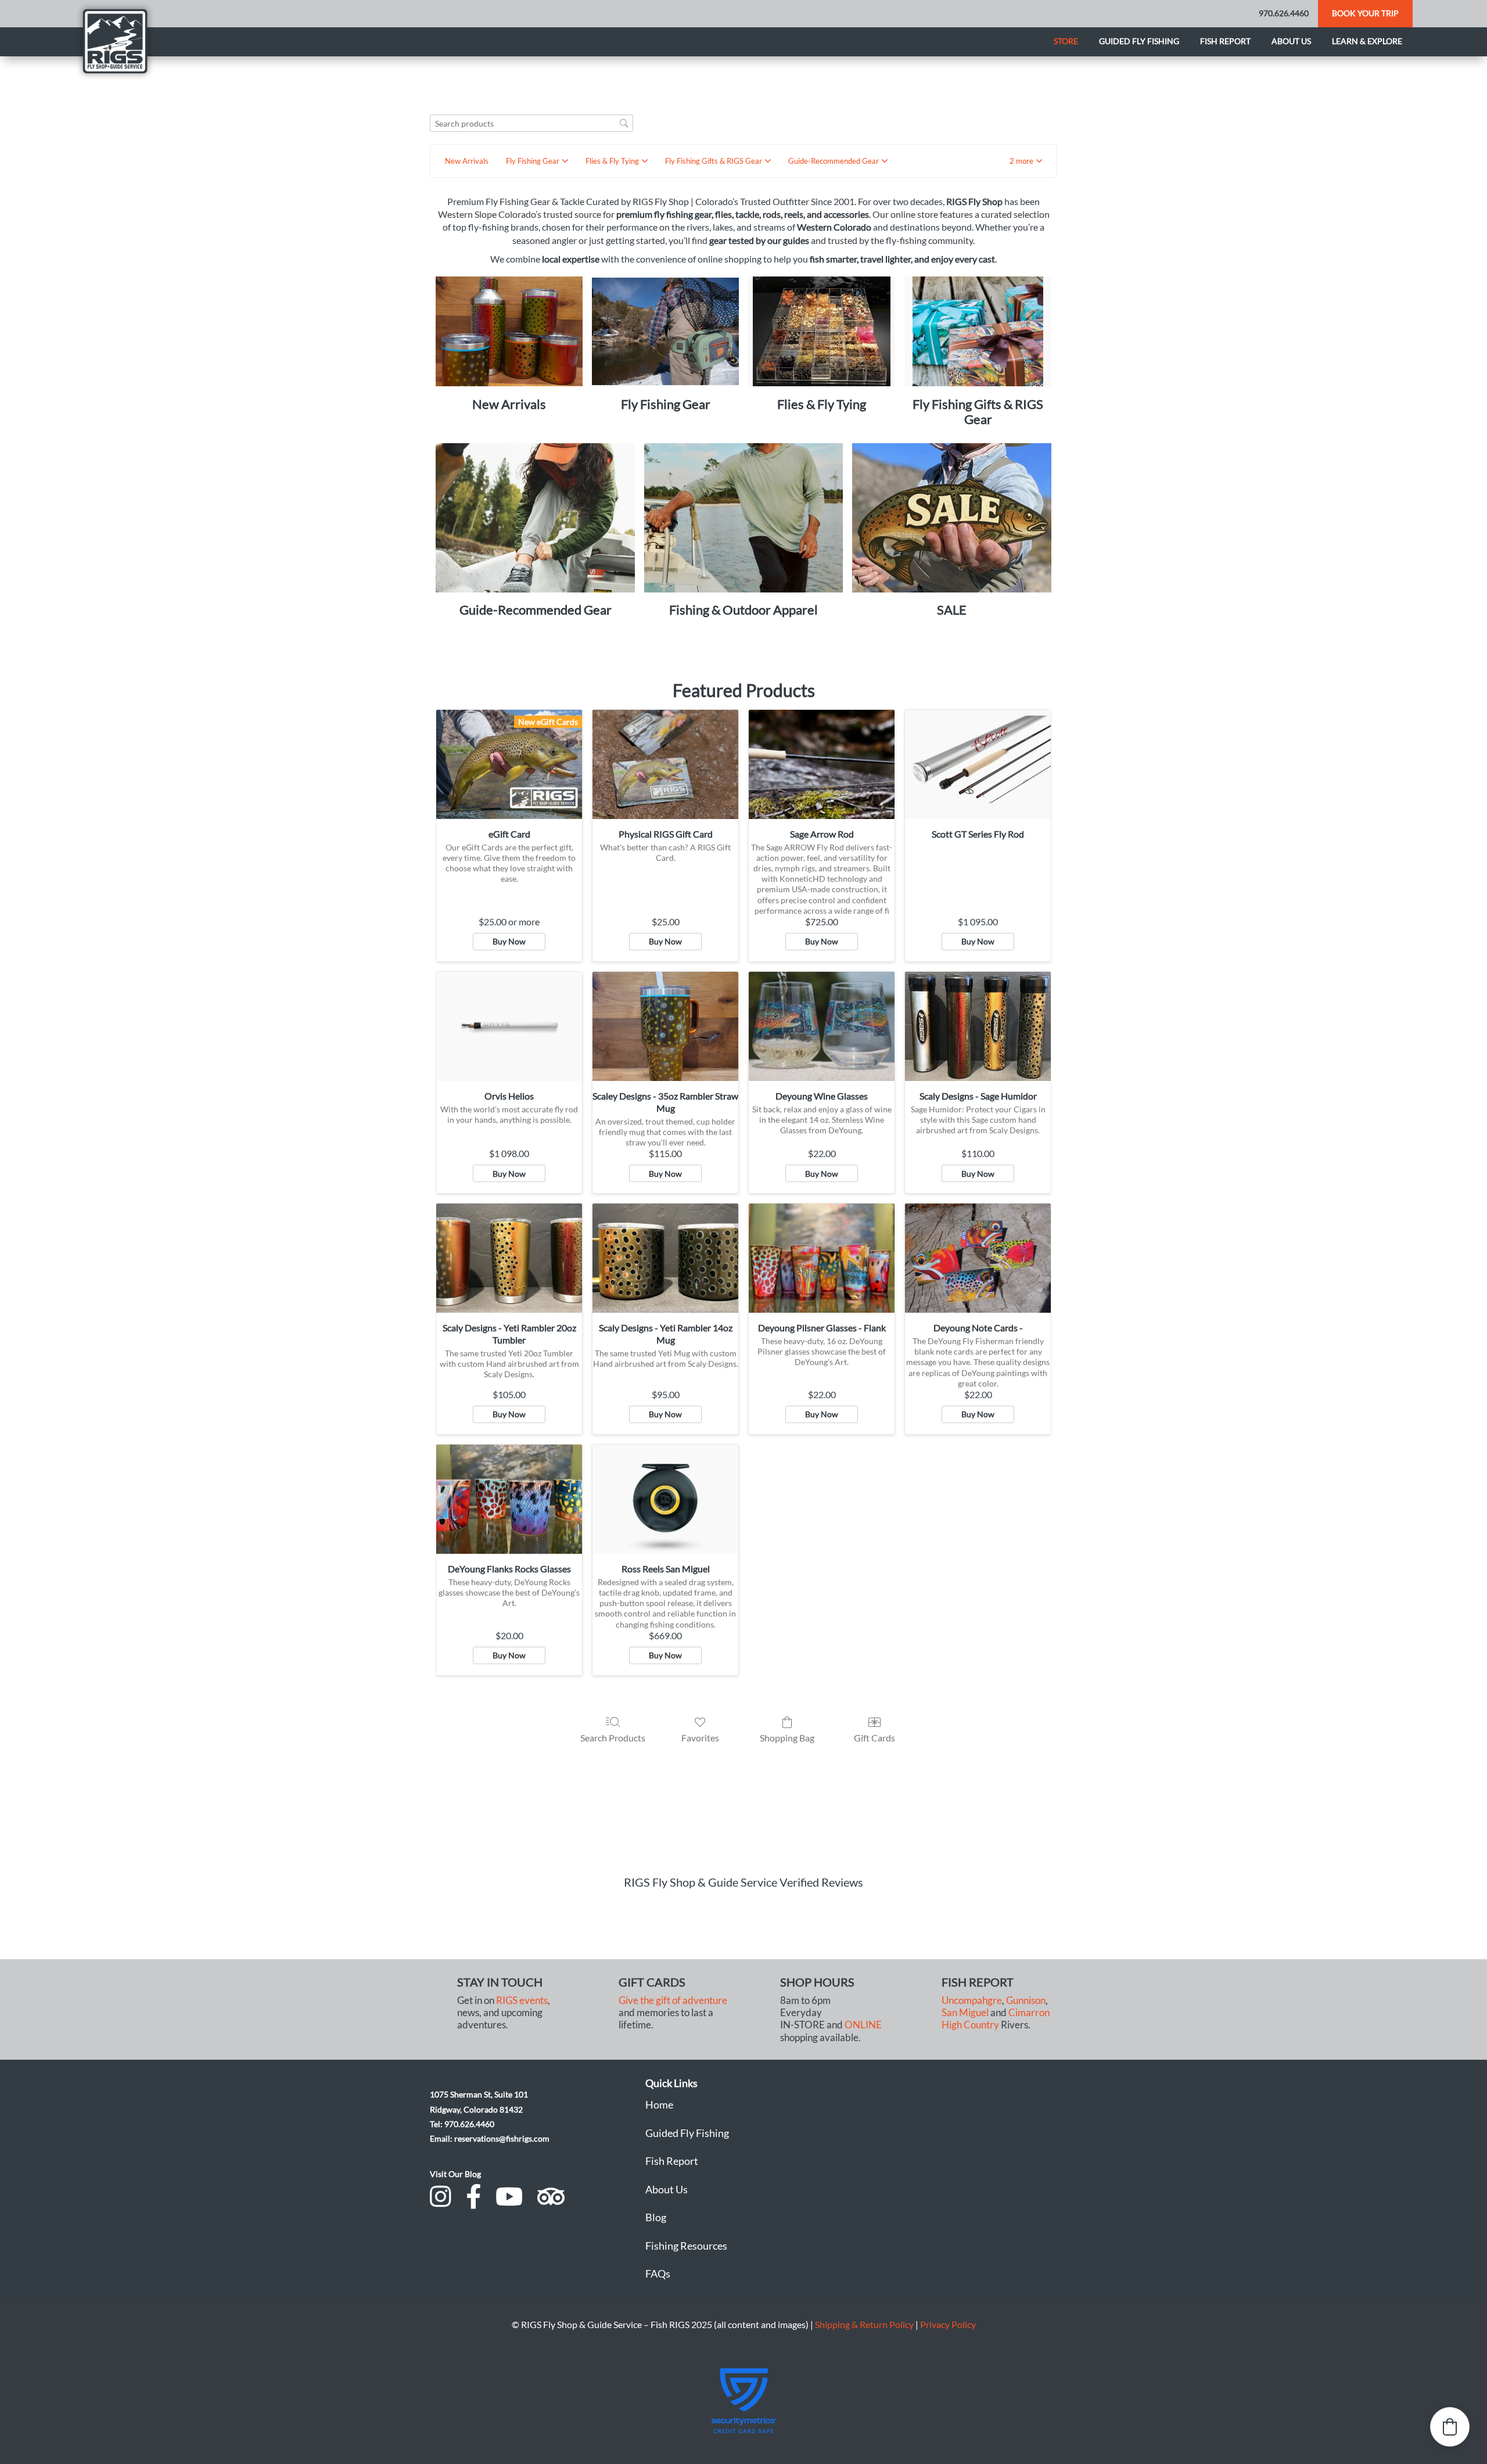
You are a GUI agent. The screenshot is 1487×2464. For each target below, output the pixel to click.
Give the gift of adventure (673, 2000)
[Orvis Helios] (509, 1026)
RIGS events (522, 2000)
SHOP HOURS (817, 1982)
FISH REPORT (978, 1982)
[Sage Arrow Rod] (822, 764)
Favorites (700, 1738)
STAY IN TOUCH (500, 1982)
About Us (667, 2189)
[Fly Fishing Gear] (665, 332)
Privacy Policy (948, 2324)
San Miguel (965, 2013)
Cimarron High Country (996, 2019)
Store (1066, 41)
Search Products (613, 1738)
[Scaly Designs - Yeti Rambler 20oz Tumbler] (509, 1258)
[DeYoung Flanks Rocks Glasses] (509, 1499)
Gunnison (1026, 2000)
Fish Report (1225, 41)
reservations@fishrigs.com (502, 2138)
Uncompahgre (972, 2000)
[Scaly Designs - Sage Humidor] (978, 1026)
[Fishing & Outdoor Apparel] (744, 518)
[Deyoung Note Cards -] (978, 1258)
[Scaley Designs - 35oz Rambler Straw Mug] (665, 1026)
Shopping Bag (787, 1738)
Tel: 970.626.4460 (462, 2124)
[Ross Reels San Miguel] (665, 1499)
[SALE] (952, 518)
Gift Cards (874, 1738)
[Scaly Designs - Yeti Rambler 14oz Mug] (665, 1258)
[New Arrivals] (509, 332)
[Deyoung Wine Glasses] (822, 1026)
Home (659, 2104)
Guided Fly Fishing (1139, 41)
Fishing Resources (686, 2246)
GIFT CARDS (652, 1982)
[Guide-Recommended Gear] (535, 518)
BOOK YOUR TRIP (1365, 13)
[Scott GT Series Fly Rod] (978, 764)
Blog (656, 2217)
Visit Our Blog (455, 2174)
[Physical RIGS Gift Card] (665, 764)
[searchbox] (531, 123)
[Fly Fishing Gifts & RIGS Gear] (978, 332)
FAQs (658, 2273)
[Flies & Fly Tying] (822, 332)
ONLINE (863, 2025)
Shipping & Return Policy (864, 2324)
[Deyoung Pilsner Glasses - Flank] (822, 1258)
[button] (1026, 161)
